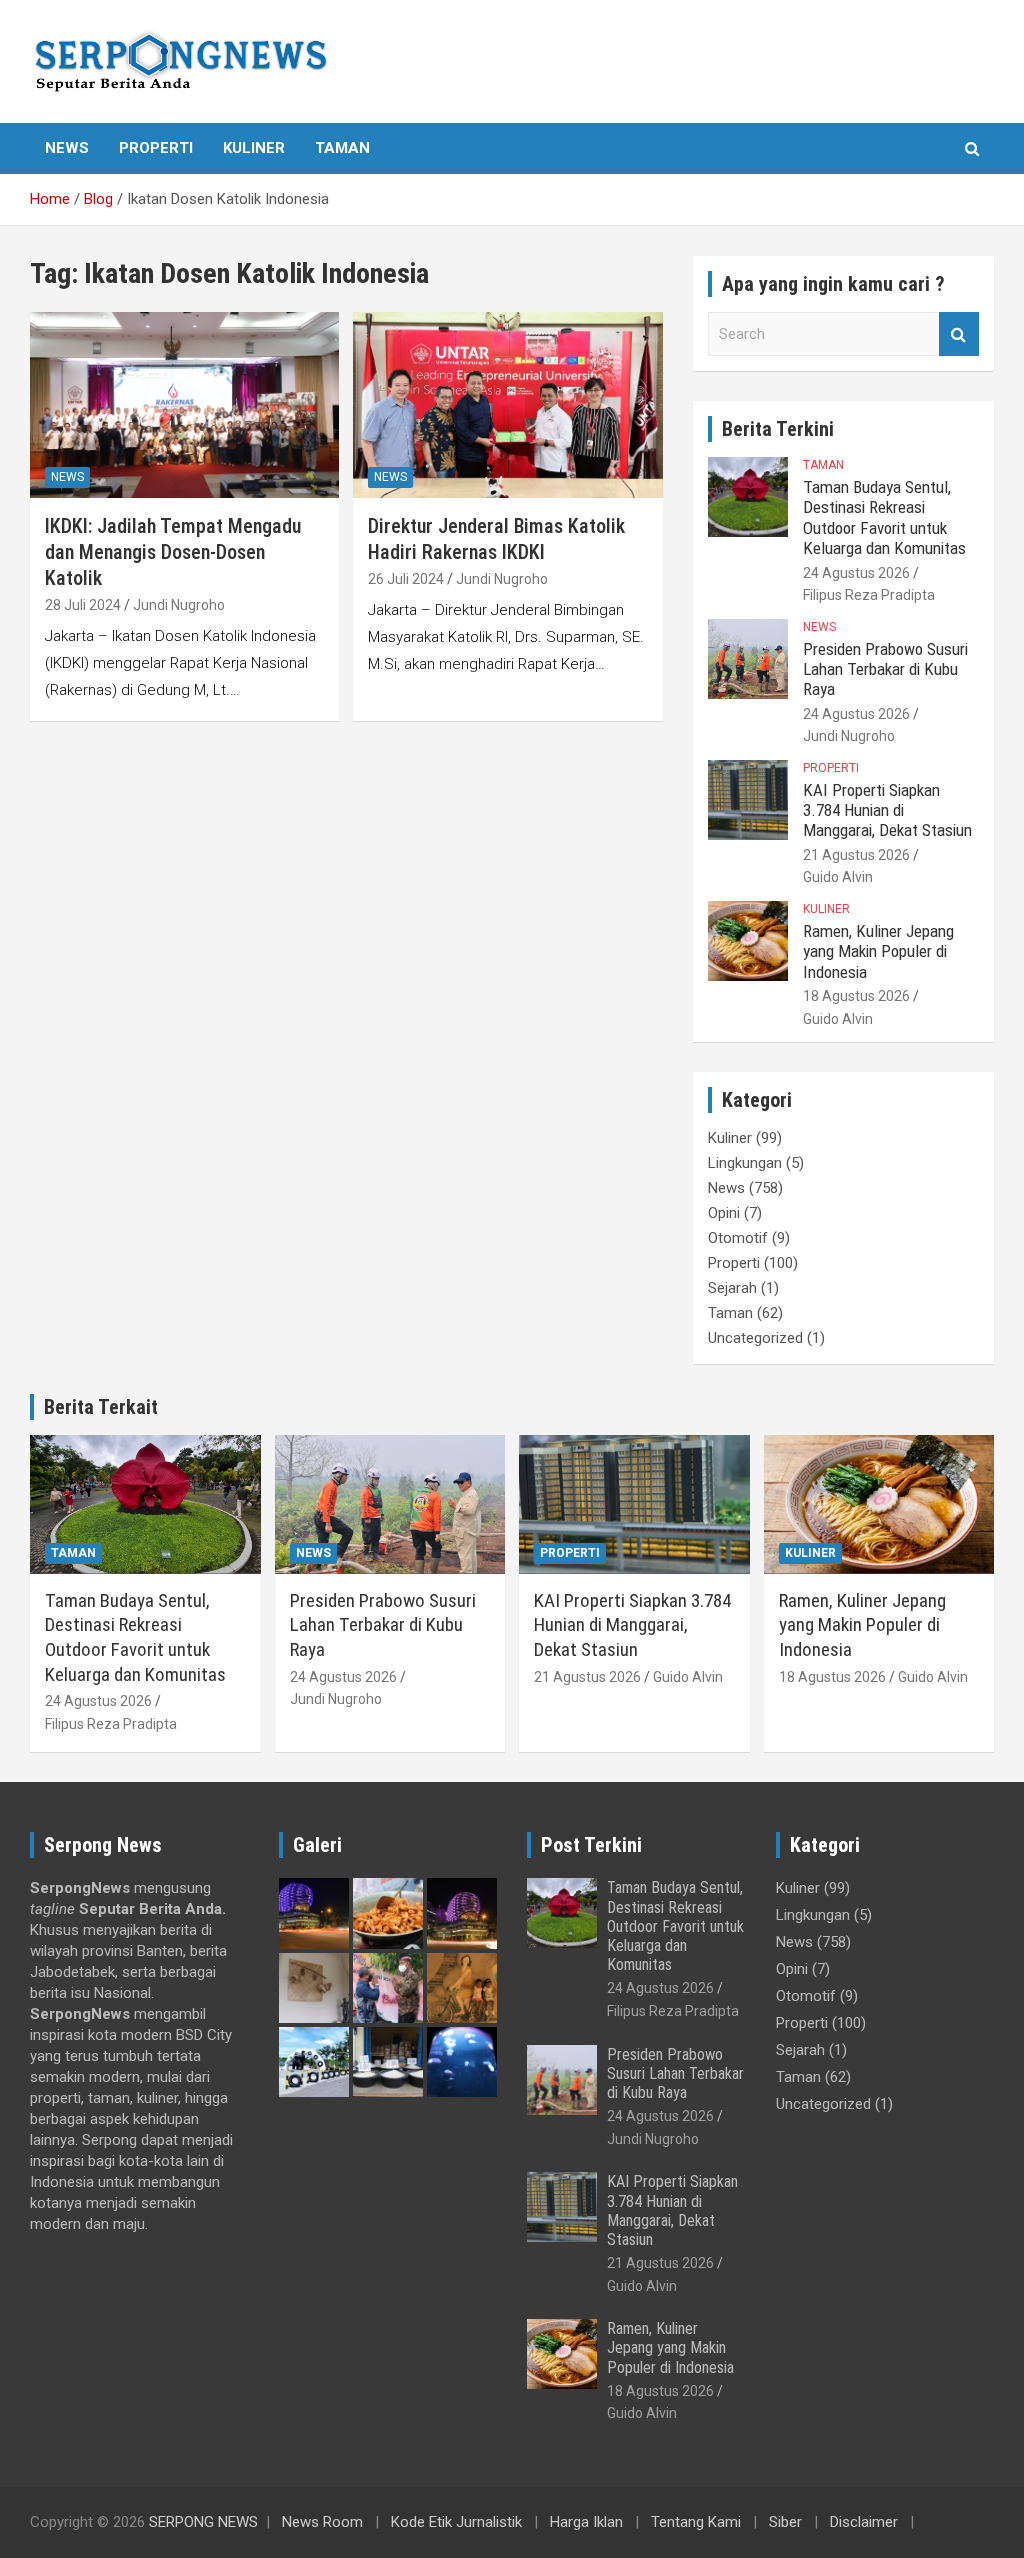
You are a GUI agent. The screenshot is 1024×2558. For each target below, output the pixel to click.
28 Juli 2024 (83, 605)
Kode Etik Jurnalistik (456, 2522)
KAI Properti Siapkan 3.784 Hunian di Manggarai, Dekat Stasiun (887, 810)
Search (959, 334)
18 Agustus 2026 (856, 996)
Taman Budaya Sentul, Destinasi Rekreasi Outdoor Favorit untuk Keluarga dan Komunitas (884, 517)
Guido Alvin (838, 877)
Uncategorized (755, 1338)
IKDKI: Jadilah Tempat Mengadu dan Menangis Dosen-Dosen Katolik (173, 552)
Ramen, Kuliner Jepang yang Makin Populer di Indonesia (878, 951)
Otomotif (738, 1238)
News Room (322, 2522)
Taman (342, 148)
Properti (156, 148)
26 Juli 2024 (406, 579)
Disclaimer (864, 2522)
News (67, 148)
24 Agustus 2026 (856, 573)
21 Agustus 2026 (856, 855)
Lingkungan (745, 1163)
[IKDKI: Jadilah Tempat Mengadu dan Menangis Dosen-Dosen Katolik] (184, 405)
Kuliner (254, 148)
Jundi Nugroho (179, 605)
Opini (724, 1213)
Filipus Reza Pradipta (869, 595)
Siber (785, 2522)
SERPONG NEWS (203, 2522)
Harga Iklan (586, 2522)
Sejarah (732, 1288)
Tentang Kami (696, 2522)
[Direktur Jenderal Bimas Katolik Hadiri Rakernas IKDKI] (507, 405)
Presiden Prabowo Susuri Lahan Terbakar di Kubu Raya (885, 669)
